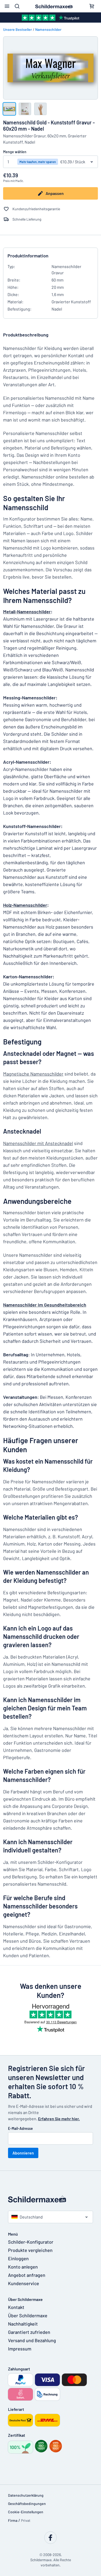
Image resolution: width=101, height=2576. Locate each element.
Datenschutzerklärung (26, 2495)
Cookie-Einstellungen (26, 2512)
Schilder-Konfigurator (31, 2242)
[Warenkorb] (92, 6)
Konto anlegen (23, 2267)
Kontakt (16, 2307)
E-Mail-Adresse (20, 2128)
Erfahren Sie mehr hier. (59, 2119)
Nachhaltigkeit (23, 2324)
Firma (13, 2520)
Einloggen (18, 2258)
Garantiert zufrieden (29, 2332)
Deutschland (31, 2217)
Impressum (20, 2349)
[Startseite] (51, 2199)
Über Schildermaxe (28, 2315)
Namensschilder (48, 29)
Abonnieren (23, 2153)
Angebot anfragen (27, 2275)
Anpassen (55, 193)
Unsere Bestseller (17, 29)
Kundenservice (24, 2283)
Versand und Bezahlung (32, 2340)
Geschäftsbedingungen (27, 2504)
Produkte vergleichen (30, 2250)
